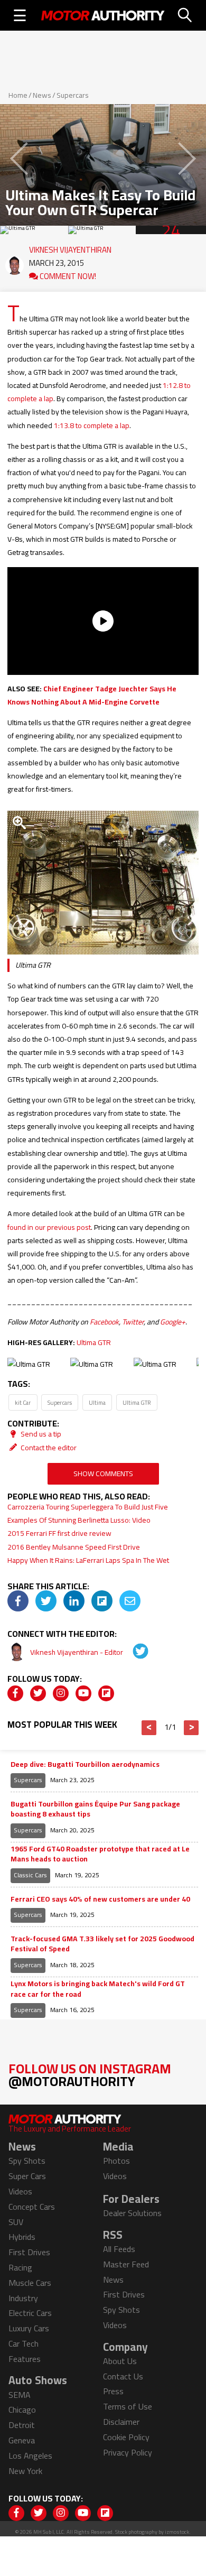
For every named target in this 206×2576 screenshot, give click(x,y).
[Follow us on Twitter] (38, 1693)
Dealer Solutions (132, 2213)
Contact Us (123, 2376)
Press (113, 2391)
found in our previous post (49, 1227)
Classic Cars (30, 1875)
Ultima (97, 1402)
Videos (20, 2191)
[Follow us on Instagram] (61, 1693)
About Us (120, 2361)
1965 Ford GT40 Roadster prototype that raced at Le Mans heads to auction (100, 1854)
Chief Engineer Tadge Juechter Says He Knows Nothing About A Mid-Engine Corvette (92, 695)
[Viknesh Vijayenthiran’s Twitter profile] (133, 1652)
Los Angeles (30, 2455)
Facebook (104, 1322)
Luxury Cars (29, 2328)
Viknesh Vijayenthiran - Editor (77, 1652)
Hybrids (22, 2237)
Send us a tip (40, 1434)
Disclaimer (121, 2422)
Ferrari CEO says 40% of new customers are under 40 (100, 1899)
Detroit (22, 2425)
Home (18, 95)
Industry (23, 2298)
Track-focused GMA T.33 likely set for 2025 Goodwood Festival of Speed (102, 1944)
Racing (20, 2267)
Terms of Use (128, 2406)
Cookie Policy (126, 2437)
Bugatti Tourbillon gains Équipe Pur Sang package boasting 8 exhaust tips (95, 1809)
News (42, 95)
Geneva (22, 2440)
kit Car (23, 1402)
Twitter (133, 1322)
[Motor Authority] (103, 15)
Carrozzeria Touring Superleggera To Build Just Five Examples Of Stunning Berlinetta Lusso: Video (88, 1513)
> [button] (191, 1728)
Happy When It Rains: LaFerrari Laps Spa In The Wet (88, 1560)
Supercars (73, 95)
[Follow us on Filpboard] (106, 1693)
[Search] (185, 15)
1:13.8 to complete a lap (92, 425)
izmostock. (178, 2532)
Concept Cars (32, 2207)
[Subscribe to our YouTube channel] (83, 1693)
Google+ (173, 1322)
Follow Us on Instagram (90, 2075)
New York (25, 2471)
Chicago (22, 2410)
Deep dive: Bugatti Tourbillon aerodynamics (85, 1765)
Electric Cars (30, 2313)
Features (25, 2359)
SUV (16, 2222)
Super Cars (27, 2176)
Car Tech (24, 2343)
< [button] (149, 1728)
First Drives (29, 2252)
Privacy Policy (128, 2452)
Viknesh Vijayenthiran (70, 247)
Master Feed (126, 2264)
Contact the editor (48, 1448)
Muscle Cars (30, 2283)
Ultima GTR (94, 1342)
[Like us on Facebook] (15, 1693)
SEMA (20, 2395)
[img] (18, 1601)
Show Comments (103, 1474)
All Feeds (119, 2249)
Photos (116, 2161)
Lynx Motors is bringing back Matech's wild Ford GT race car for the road (98, 1989)
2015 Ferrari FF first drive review (59, 1533)
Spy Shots (27, 2161)
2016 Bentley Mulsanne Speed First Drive (74, 1547)
